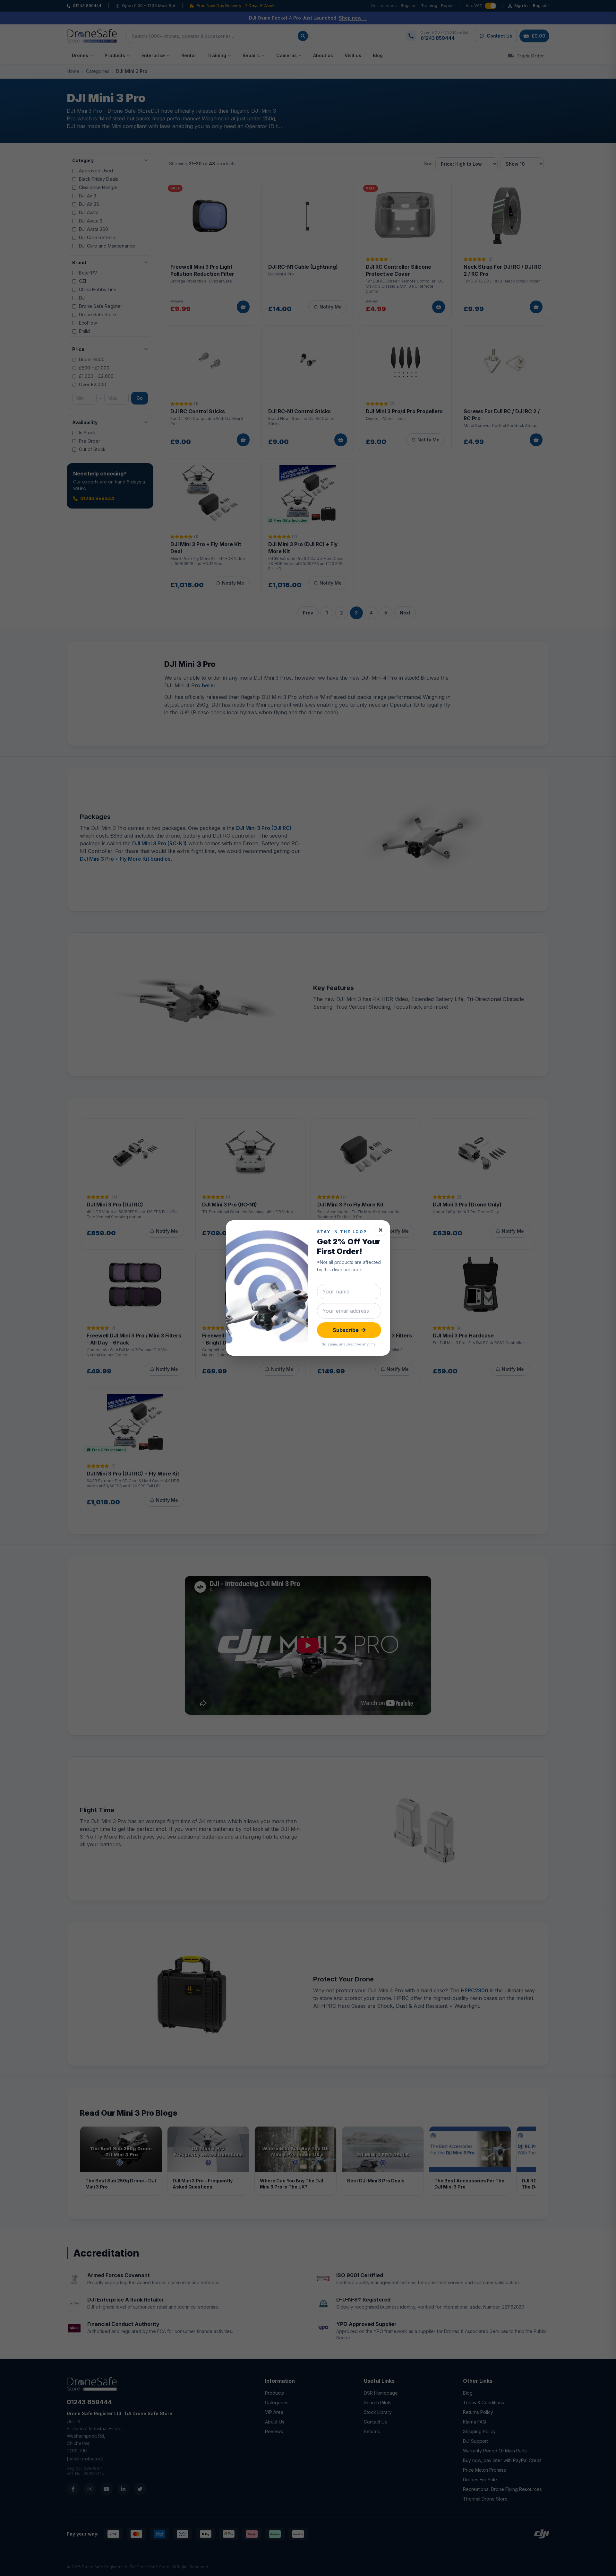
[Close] (381, 1230)
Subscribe (346, 1330)
